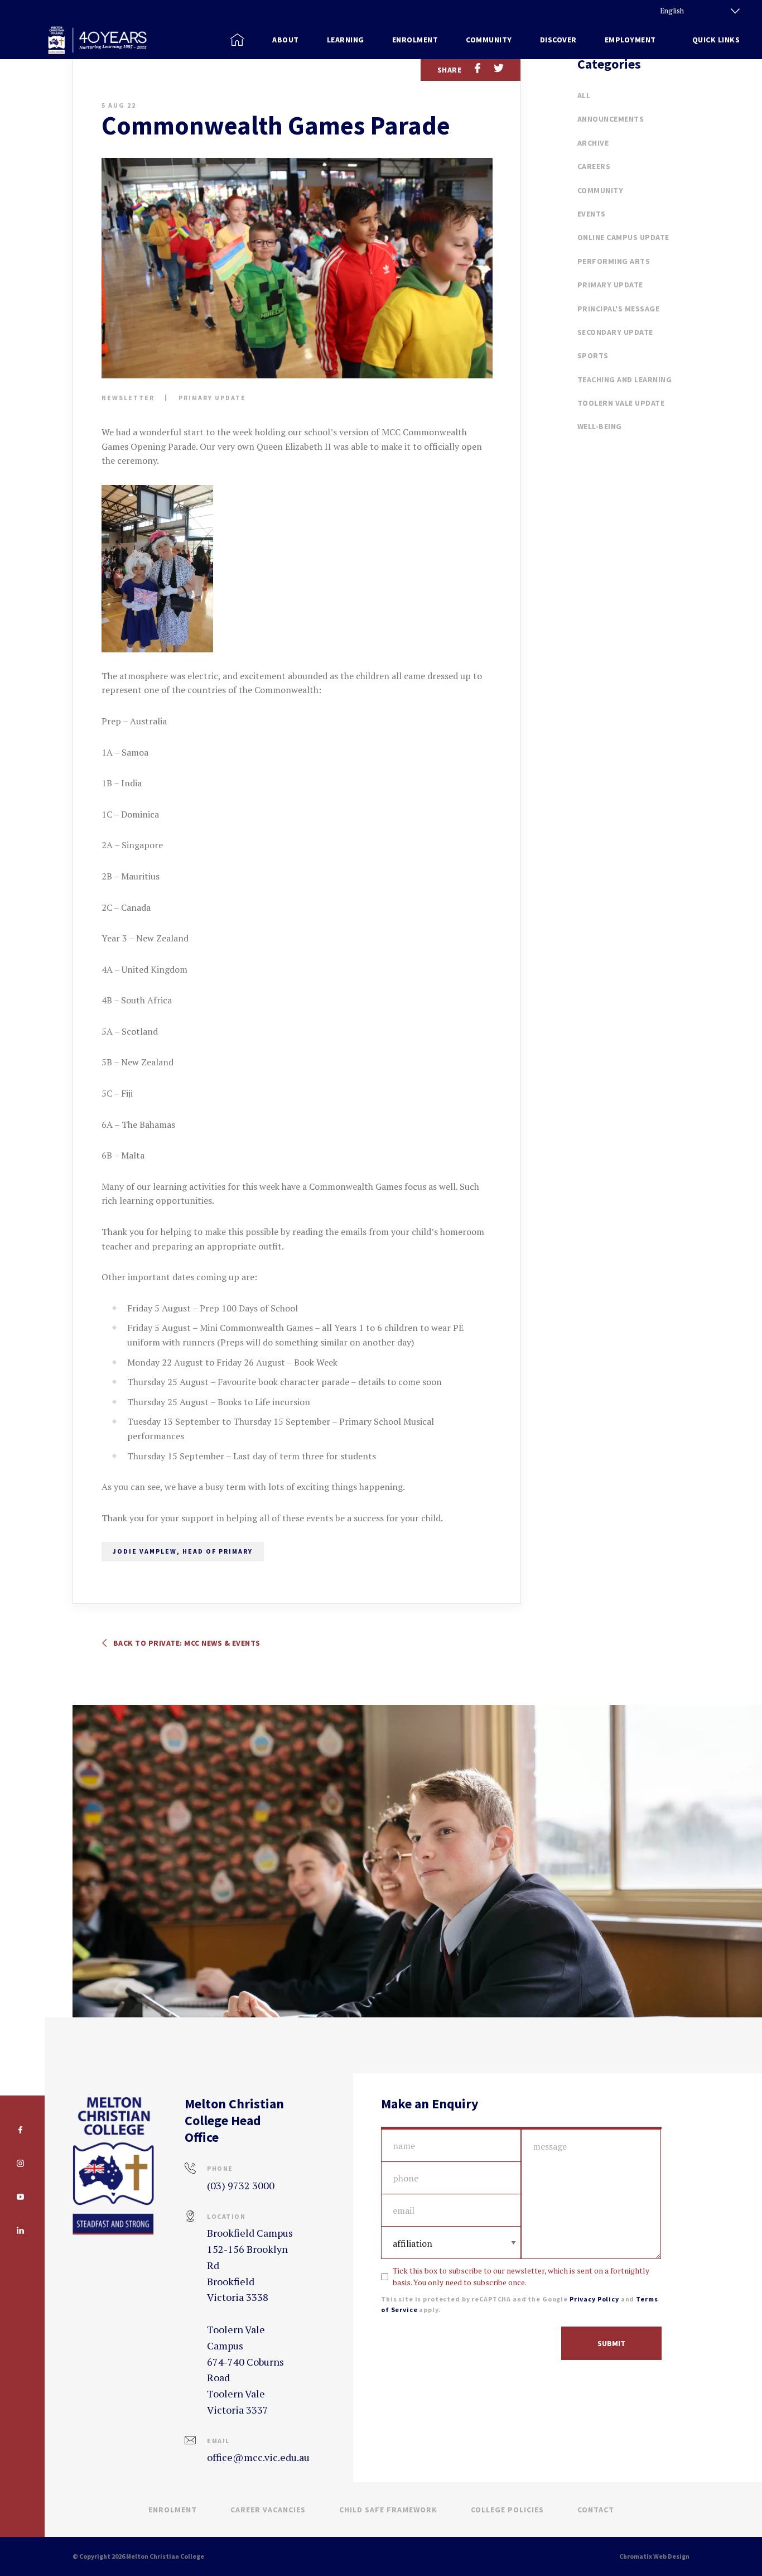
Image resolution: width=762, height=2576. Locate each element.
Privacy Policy (594, 2299)
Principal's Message (619, 309)
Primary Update (212, 398)
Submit (611, 2343)
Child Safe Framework (388, 2510)
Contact (596, 2510)
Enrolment (173, 2510)
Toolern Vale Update (621, 403)
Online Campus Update (623, 237)
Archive (593, 143)
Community (601, 190)
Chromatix (636, 2556)
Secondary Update (615, 332)
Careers (594, 166)
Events (592, 214)
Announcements (611, 119)
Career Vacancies (268, 2510)
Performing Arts (614, 261)
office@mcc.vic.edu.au (258, 2457)
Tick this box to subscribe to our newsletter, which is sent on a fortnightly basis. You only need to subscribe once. (521, 2276)
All (584, 95)
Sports (593, 355)
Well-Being (600, 426)
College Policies (507, 2510)
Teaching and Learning (625, 379)
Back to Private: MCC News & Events (186, 1643)
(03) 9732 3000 (241, 2185)
